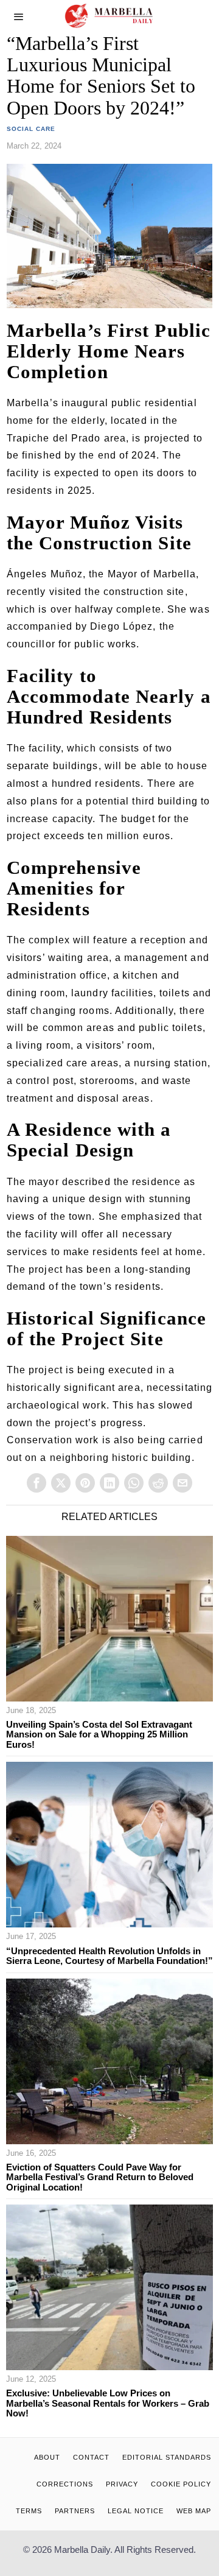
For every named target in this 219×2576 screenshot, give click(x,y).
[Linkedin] (109, 1483)
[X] (61, 1483)
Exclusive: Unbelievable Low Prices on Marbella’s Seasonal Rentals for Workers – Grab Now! (108, 2403)
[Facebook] (36, 1483)
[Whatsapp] (134, 1483)
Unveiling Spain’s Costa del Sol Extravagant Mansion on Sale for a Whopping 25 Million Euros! (99, 1735)
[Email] (182, 1483)
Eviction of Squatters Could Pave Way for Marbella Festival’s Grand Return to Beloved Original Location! (100, 2177)
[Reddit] (158, 1483)
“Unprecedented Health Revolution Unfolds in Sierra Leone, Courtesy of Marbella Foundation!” (109, 1956)
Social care (31, 129)
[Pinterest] (85, 1483)
